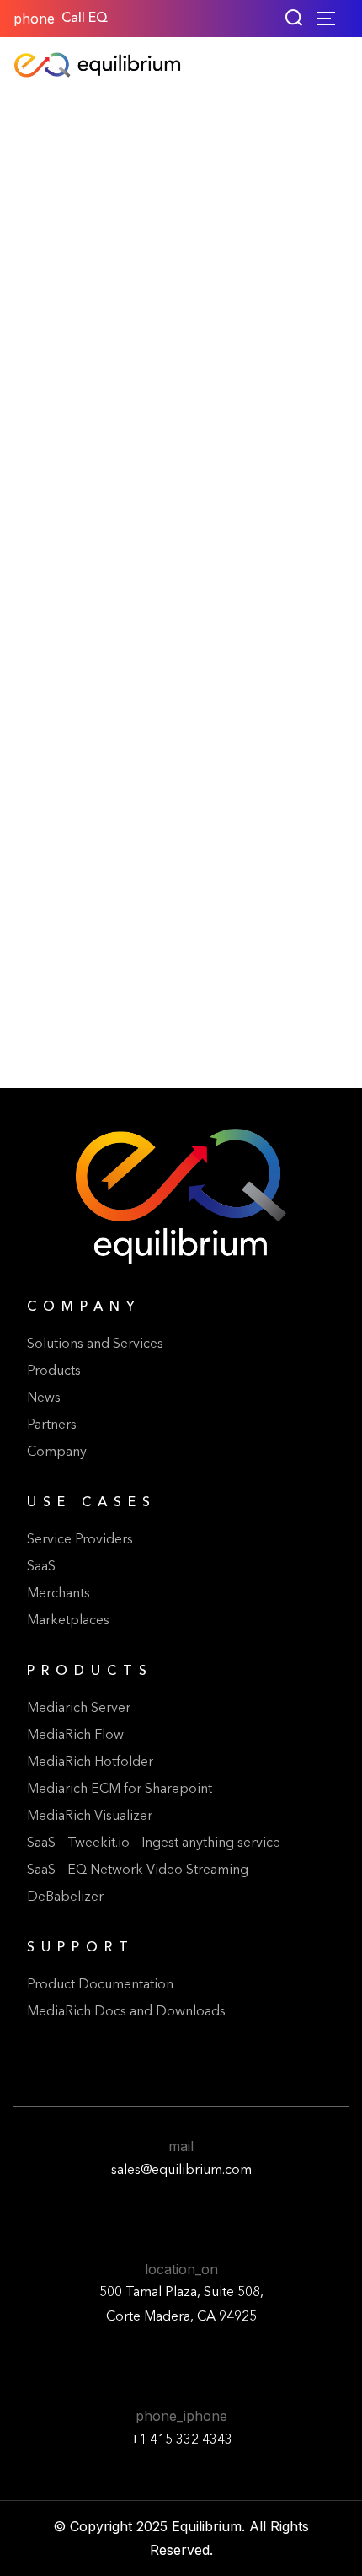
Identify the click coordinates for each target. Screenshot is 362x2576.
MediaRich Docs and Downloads (126, 2012)
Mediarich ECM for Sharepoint (120, 1790)
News (44, 1398)
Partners (52, 1425)
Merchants (59, 1594)
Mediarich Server (79, 1709)
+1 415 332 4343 (181, 2440)
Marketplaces (68, 1621)
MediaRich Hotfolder (90, 1763)
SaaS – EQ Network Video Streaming (138, 1870)
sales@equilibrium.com (181, 2171)
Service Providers (80, 1540)
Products (54, 1371)
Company (57, 1452)
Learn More (181, 1014)
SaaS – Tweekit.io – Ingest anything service (154, 1843)
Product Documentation (100, 1985)
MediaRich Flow (75, 1736)
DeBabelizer (65, 1897)
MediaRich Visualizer (90, 1817)
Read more (88, 969)
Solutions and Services (95, 1344)
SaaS (41, 1567)
